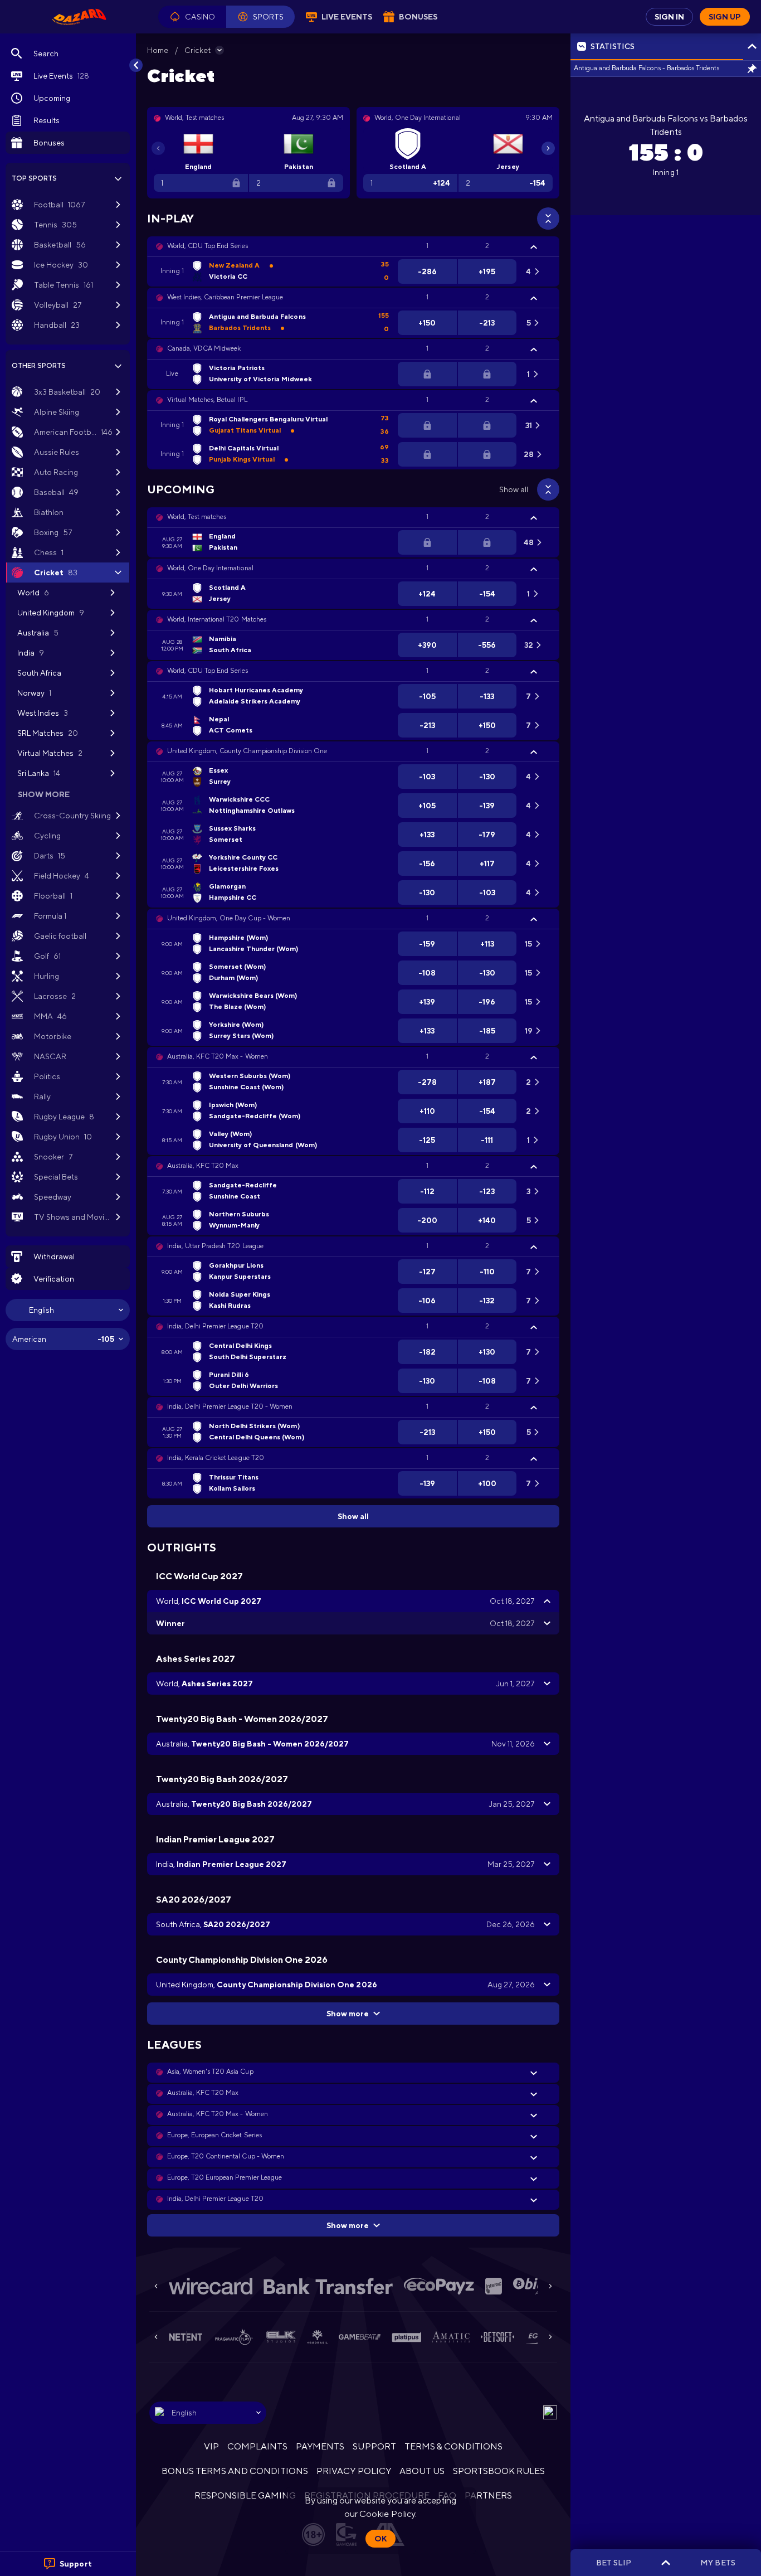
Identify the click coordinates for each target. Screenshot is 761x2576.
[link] (79, 17)
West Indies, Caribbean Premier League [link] (225, 297)
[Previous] (158, 148)
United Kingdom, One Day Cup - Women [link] (229, 918)
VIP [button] (211, 2446)
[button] (192, 17)
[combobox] (68, 1310)
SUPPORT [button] (374, 2446)
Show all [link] (514, 489)
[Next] (548, 148)
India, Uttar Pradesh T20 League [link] (215, 1246)
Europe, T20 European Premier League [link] (225, 2177)
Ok (380, 2539)
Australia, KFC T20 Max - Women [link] (218, 1056)
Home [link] (158, 50)
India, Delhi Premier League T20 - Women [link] (230, 1406)
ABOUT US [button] (422, 2471)
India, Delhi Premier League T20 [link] (215, 1326)
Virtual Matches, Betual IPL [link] (207, 400)
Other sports (39, 366)
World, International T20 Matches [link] (217, 619)
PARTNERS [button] (488, 2495)
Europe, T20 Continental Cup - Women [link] (226, 2156)
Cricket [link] (197, 50)
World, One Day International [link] (210, 568)
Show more (348, 2014)
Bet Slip (614, 2563)
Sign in (669, 17)
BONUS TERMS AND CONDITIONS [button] (235, 2471)
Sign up (725, 17)
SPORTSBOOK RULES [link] (499, 2471)
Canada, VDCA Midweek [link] (204, 348)
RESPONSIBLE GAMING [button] (245, 2495)
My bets (718, 2563)
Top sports (34, 178)
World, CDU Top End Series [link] (208, 246)
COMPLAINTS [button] (257, 2446)
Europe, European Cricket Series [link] (214, 2135)
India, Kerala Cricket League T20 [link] (216, 1458)
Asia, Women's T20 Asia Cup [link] (210, 2072)
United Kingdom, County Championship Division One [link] (247, 751)
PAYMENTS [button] (320, 2446)
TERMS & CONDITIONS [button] (453, 2446)
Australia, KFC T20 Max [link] (203, 1166)
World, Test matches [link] (197, 517)
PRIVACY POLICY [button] (353, 2471)
